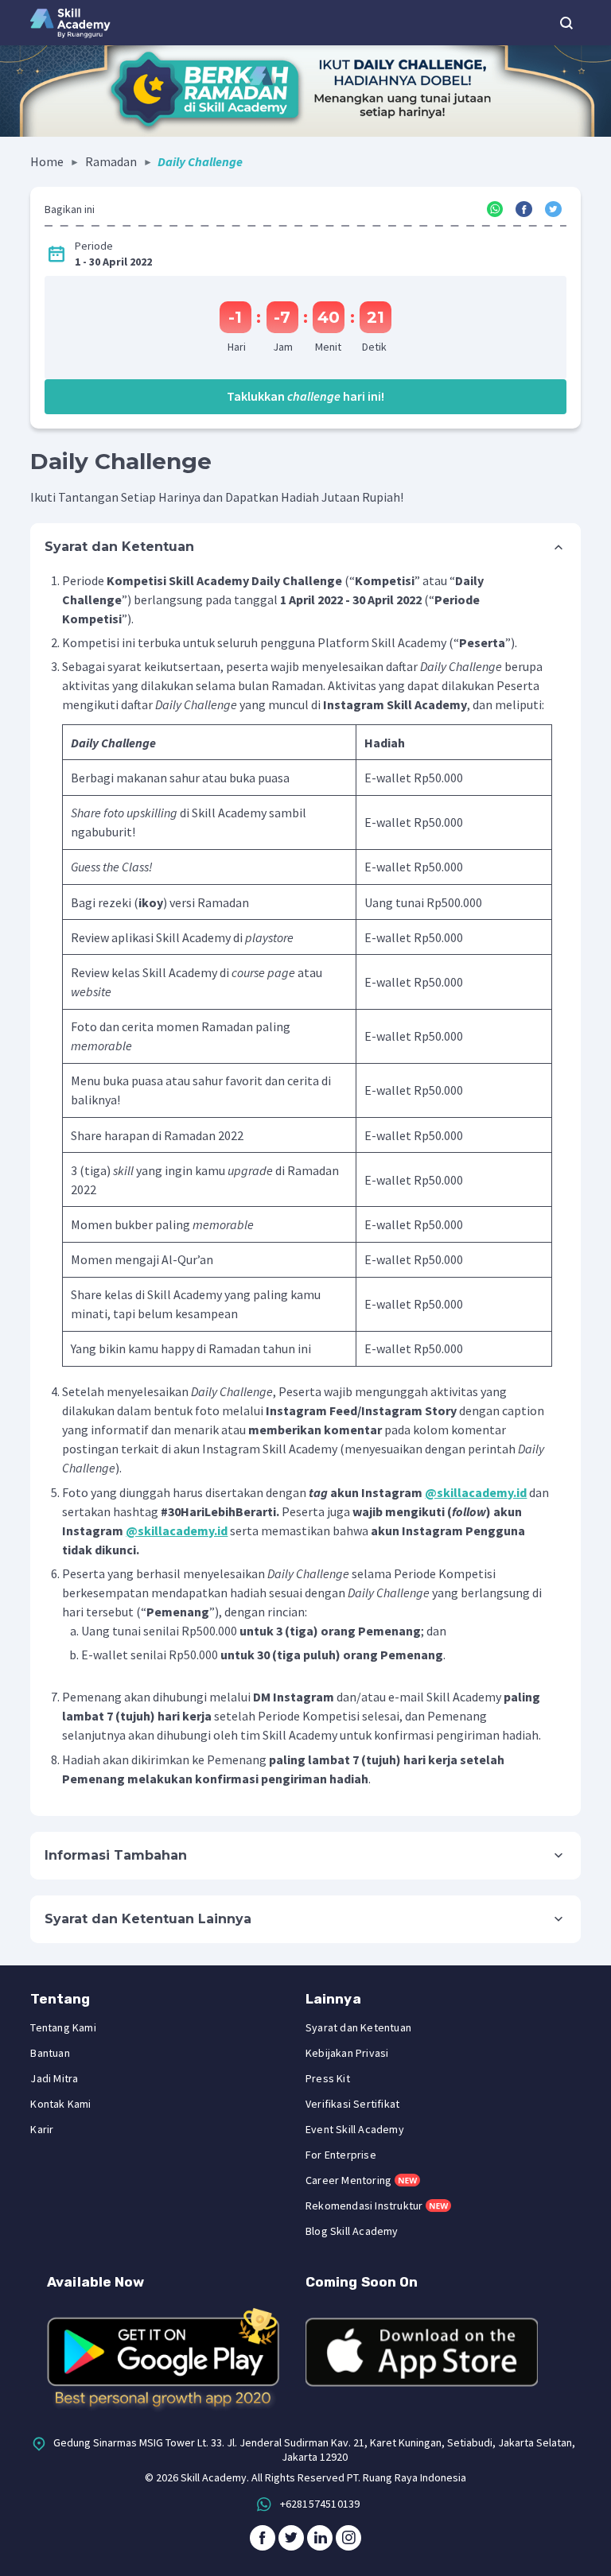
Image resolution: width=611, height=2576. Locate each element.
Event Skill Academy (355, 2129)
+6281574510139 (320, 2504)
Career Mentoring (348, 2180)
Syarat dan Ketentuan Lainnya (148, 1919)
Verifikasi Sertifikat (352, 2104)
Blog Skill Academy (352, 2231)
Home (47, 161)
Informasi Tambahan (116, 1855)
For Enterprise (341, 2155)
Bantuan (50, 2053)
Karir (42, 2129)
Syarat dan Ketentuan (119, 547)
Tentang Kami (63, 2027)
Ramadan (111, 161)
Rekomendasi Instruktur (364, 2206)
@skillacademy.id (476, 1492)
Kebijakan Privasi (347, 2053)
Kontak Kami (60, 2104)
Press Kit (328, 2078)
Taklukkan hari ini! (305, 396)
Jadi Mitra (54, 2078)
